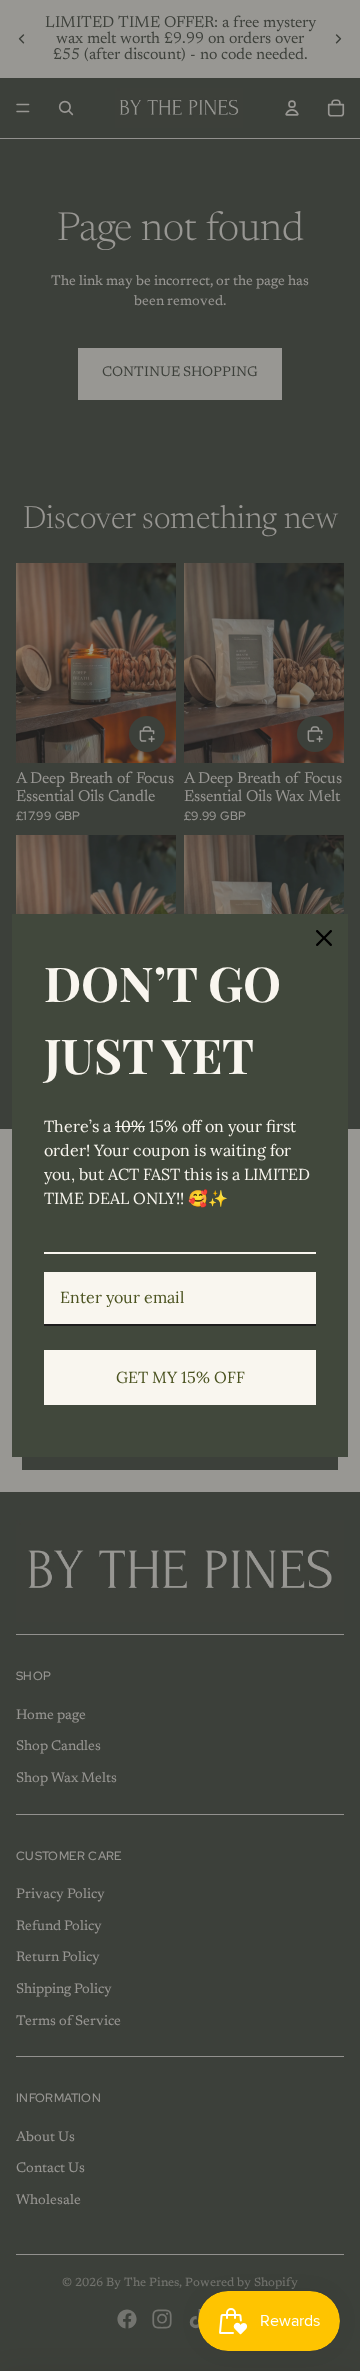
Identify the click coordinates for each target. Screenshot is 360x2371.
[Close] (324, 938)
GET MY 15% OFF (180, 1377)
